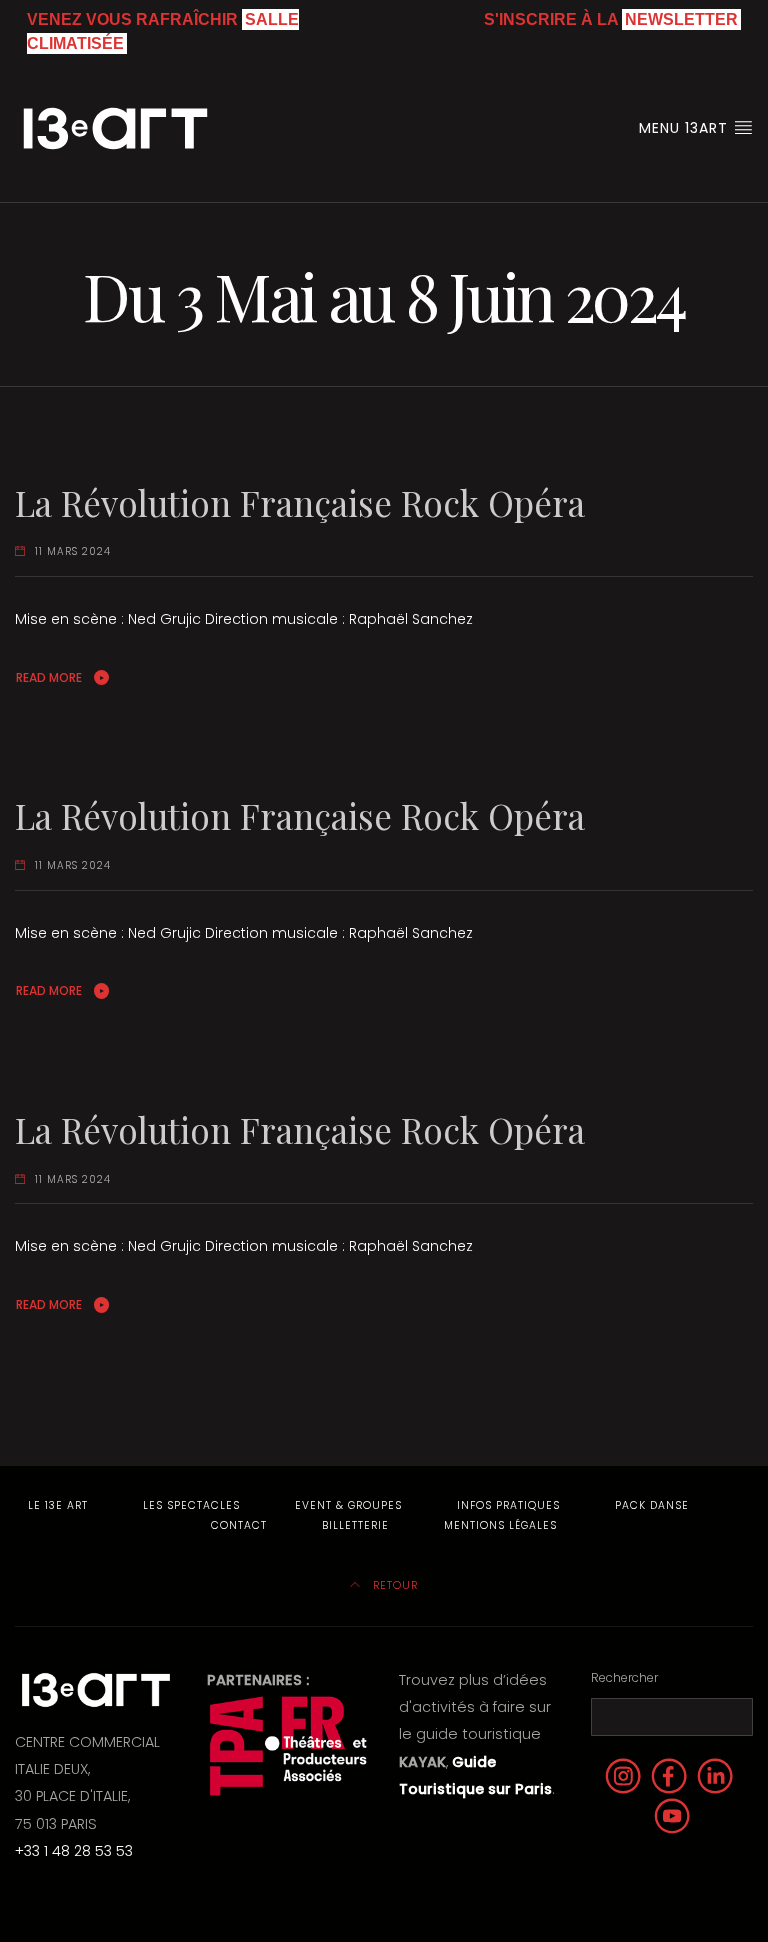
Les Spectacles (191, 1505)
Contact (239, 1525)
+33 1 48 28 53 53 (74, 1851)
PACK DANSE (652, 1505)
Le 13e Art (58, 1505)
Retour (393, 1585)
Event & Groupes (348, 1505)
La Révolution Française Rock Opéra (300, 502)
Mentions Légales (500, 1525)
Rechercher (624, 1677)
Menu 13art (686, 128)
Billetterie (355, 1525)
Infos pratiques (508, 1505)
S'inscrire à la (611, 19)
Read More (49, 677)
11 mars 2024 (73, 551)
